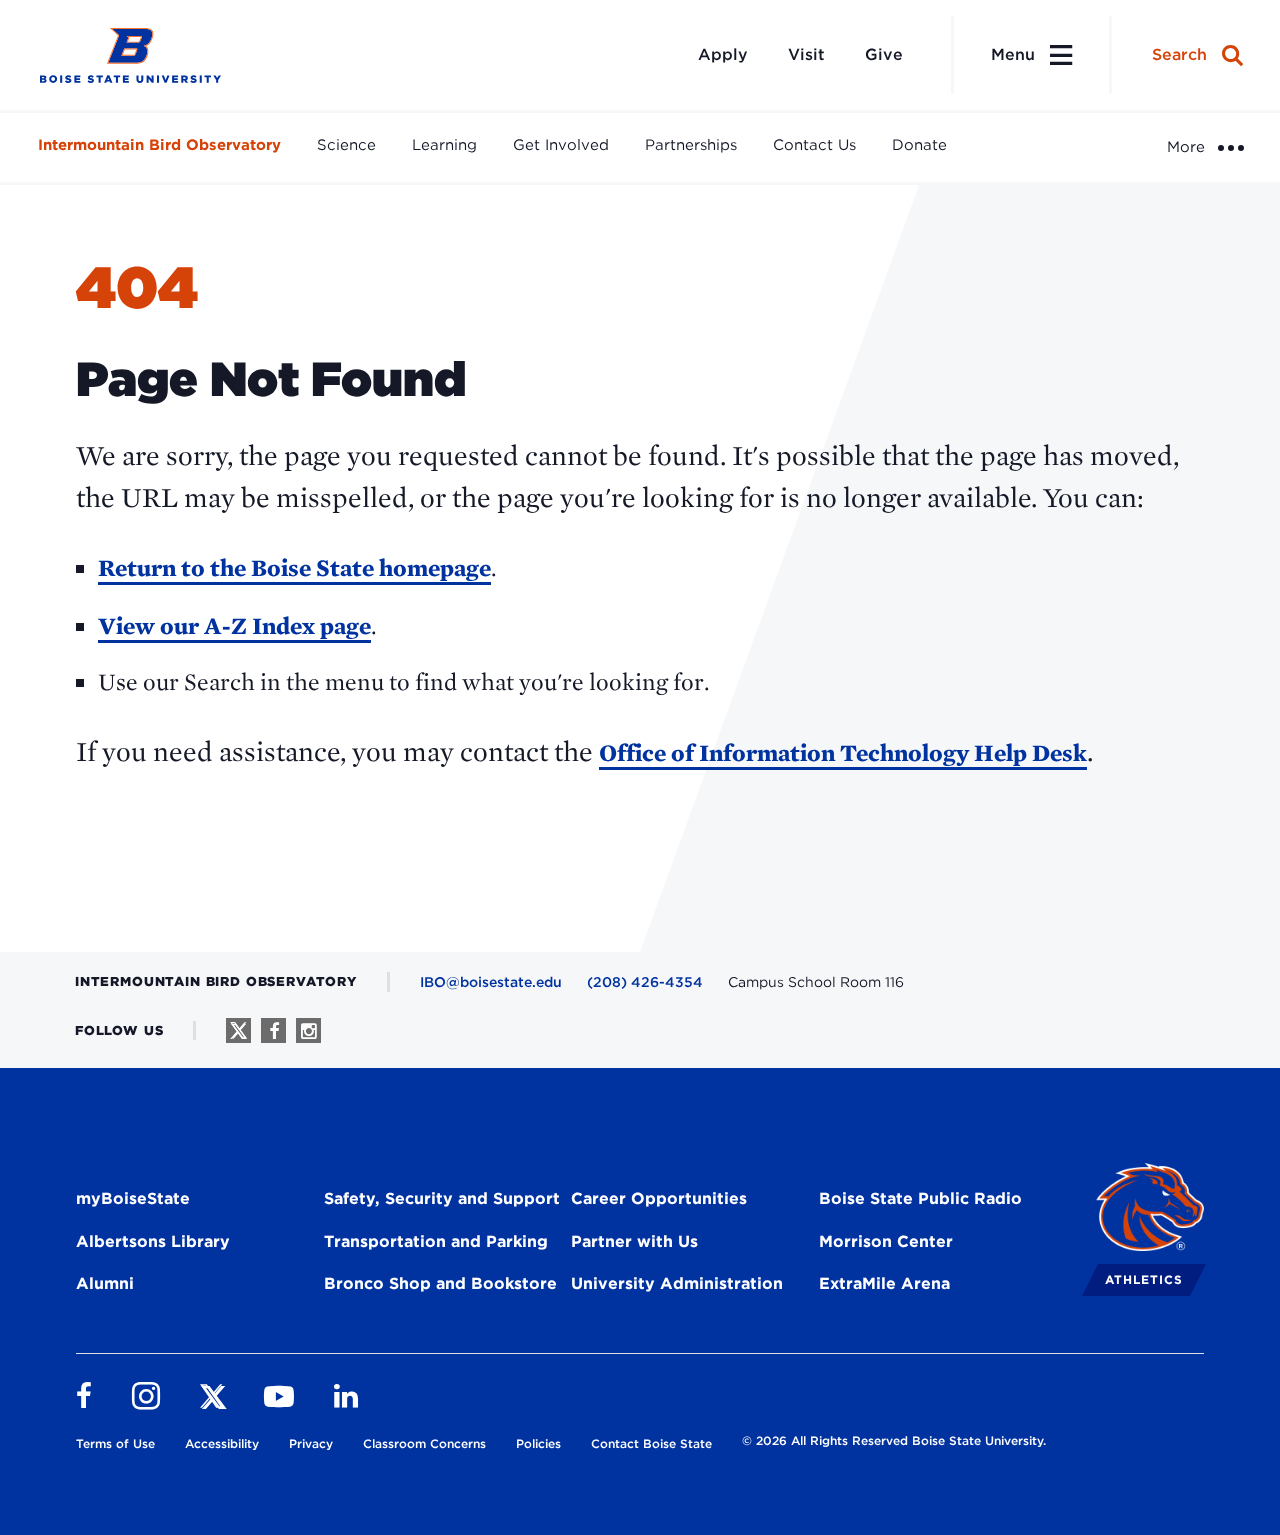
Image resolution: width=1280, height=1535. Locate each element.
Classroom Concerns (424, 1443)
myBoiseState (133, 1198)
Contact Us (814, 145)
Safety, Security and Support (442, 1198)
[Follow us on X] (238, 1030)
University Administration (677, 1283)
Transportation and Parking (436, 1241)
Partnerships (691, 145)
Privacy (311, 1443)
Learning (444, 145)
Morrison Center (886, 1241)
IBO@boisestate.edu (491, 982)
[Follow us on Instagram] (308, 1030)
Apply (723, 54)
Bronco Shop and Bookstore (440, 1283)
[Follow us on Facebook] (273, 1030)
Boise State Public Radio (920, 1198)
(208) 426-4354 (645, 982)
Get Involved (561, 145)
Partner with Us (634, 1241)
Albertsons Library (153, 1241)
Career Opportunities (659, 1198)
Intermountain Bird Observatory (159, 145)
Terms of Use (115, 1443)
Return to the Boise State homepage (294, 567)
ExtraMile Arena (884, 1283)
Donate (919, 145)
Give (884, 54)
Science (346, 145)
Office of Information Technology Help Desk (843, 752)
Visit (806, 54)
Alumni (105, 1283)
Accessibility (222, 1443)
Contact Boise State (651, 1443)
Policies (538, 1443)
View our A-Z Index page (234, 625)
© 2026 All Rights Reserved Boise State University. (894, 1440)
